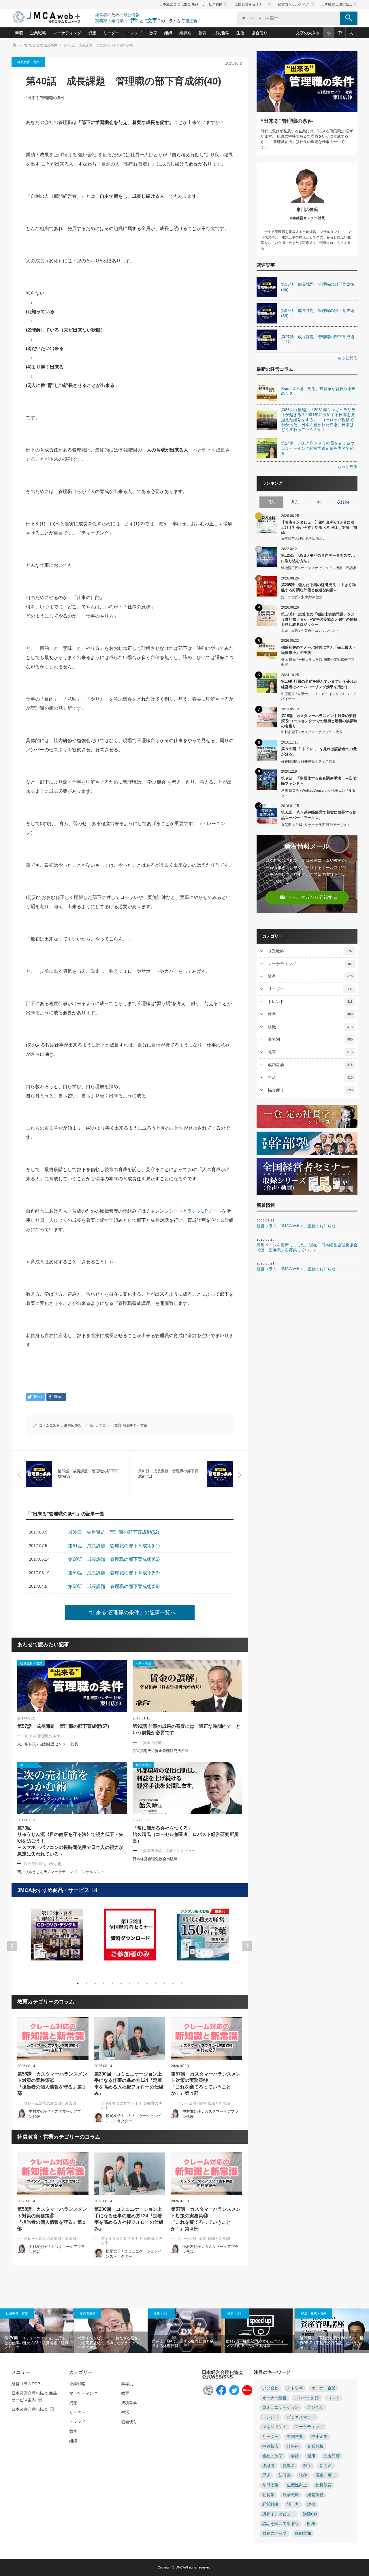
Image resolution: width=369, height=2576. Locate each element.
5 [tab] (112, 1983)
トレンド (134, 33)
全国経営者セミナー (253, 4)
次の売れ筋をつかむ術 (43, 1864)
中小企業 (319, 2437)
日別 (271, 502)
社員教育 (323, 2485)
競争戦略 (291, 2495)
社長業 (268, 2495)
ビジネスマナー (301, 2417)
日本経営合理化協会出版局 (155, 1859)
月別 (295, 502)
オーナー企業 (323, 2388)
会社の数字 (272, 2456)
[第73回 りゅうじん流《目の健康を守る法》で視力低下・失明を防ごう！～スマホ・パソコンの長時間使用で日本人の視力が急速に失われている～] (72, 1788)
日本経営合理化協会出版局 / (303, 539)
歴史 (266, 2475)
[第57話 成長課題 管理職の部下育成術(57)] (72, 1686)
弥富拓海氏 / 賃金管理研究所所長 (161, 1751)
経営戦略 (270, 2504)
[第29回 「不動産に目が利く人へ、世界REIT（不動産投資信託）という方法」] (332, 2331)
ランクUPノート (205, 1211)
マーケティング (67, 33)
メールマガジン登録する (308, 897)
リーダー (111, 33)
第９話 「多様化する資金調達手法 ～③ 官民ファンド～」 (319, 781)
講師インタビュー (278, 2514)
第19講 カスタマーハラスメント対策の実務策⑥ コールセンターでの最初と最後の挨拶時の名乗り (319, 721)
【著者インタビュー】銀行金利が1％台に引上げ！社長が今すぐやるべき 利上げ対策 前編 (319, 527)
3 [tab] (95, 1983)
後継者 (268, 2466)
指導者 (289, 2466)
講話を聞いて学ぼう (280, 2524)
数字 (153, 33)
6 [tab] (121, 1983)
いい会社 (270, 2388)
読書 (311, 2504)
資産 (92, 33)
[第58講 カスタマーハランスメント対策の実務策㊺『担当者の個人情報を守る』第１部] (53, 2039)
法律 (303, 2475)
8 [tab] (138, 1983)
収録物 (343, 502)
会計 (295, 2456)
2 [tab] (86, 1983)
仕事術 (293, 2446)
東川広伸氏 (73, 1425)
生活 (240, 33)
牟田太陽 (270, 2485)
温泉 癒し (326, 2475)
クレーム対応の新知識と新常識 (50, 2103)
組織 (168, 33)
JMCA (180, 2567)
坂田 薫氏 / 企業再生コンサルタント (310, 631)
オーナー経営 (274, 2398)
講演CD (310, 2514)
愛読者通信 (87, 2313)
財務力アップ (274, 2533)
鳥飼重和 (303, 2533)
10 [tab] (156, 1983)
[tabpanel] (57, 1938)
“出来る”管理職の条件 (46, 98)
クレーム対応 (307, 2398)
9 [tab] (147, 1983)
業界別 (185, 33)
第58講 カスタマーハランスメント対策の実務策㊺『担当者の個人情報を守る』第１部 (52, 2084)
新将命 (326, 2466)
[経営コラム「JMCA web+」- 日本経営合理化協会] (52, 18)
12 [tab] (173, 1983)
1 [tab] (78, 1983)
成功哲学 (221, 33)
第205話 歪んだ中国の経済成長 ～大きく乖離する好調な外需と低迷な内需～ (318, 587)
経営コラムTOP (26, 2384)
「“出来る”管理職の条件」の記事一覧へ (130, 1612)
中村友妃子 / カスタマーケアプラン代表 (312, 732)
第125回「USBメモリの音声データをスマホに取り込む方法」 (318, 558)
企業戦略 (38, 33)
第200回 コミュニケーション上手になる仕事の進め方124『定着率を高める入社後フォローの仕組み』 (129, 2084)
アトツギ (295, 2388)
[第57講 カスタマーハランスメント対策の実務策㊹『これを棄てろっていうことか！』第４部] (207, 2039)
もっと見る (347, 358)
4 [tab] (104, 1983)
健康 (311, 2456)
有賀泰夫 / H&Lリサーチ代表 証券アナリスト (316, 825)
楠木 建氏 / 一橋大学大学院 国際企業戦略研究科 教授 (318, 662)
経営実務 (315, 2495)
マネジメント (274, 2427)
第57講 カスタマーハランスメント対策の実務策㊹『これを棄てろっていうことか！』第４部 (206, 2084)
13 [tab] (182, 1983)
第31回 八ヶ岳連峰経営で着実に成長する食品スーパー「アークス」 (319, 815)
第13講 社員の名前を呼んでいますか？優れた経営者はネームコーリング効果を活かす (319, 684)
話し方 (293, 2504)
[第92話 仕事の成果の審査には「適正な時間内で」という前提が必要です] (187, 1686)
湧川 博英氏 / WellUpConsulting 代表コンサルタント (318, 793)
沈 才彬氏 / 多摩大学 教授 (302, 597)
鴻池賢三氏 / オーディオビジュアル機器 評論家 (319, 568)
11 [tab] (164, 1983)
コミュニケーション (280, 2407)
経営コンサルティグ (296, 4)
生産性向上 (297, 2485)
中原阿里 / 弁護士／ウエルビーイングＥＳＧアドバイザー (319, 696)
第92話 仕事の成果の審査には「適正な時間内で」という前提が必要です (187, 1729)
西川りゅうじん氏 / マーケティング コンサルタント (61, 1872)
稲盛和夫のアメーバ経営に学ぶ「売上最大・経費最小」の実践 (319, 650)
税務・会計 (161, 2313)
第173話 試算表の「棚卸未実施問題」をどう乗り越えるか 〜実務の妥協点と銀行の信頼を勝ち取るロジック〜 (319, 619)
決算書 (285, 2475)
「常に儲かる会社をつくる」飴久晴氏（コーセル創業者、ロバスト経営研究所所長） (186, 1834)
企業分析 (315, 2446)
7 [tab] (130, 1983)
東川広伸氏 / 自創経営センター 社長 (48, 1744)
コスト (334, 2398)
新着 (19, 33)
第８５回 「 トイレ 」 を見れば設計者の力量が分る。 (319, 751)
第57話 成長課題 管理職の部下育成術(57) (63, 1726)
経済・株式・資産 (314, 2313)
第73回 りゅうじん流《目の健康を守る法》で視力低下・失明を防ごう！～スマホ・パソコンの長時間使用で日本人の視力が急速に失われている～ (70, 1841)
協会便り (259, 33)
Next (247, 1946)
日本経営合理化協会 (339, 4)
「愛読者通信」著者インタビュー (167, 1851)
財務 (311, 2524)
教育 (202, 33)
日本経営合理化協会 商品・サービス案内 (194, 4)
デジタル (315, 2407)
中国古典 (295, 2437)
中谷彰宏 (270, 2446)
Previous (12, 1946)
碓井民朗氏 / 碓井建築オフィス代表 (308, 761)
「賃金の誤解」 (152, 1743)
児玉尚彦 (332, 2456)
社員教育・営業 (28, 62)
